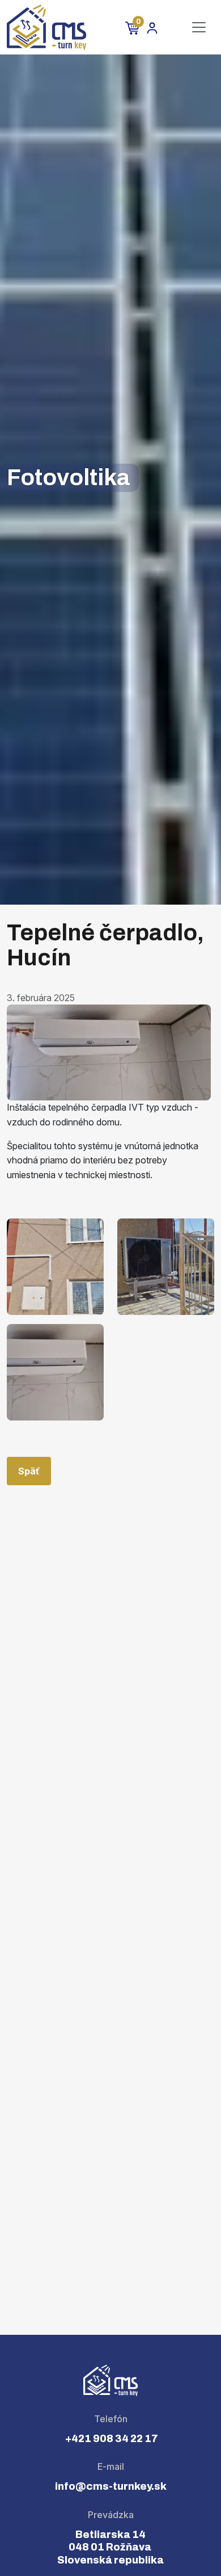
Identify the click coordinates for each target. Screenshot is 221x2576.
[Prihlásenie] (152, 28)
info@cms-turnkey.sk (111, 2486)
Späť (29, 1471)
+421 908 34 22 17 (111, 2439)
